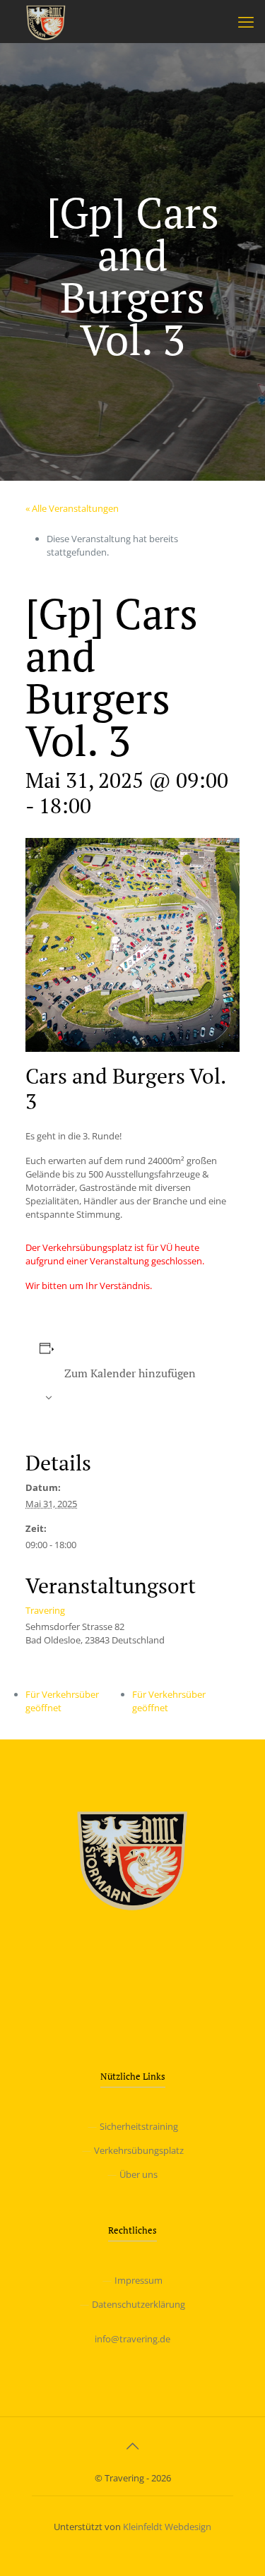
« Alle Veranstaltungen (72, 508)
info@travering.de (132, 2339)
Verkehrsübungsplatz (139, 2150)
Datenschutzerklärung (139, 2304)
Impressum (139, 2280)
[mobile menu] (246, 21)
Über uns (139, 2174)
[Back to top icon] (133, 2446)
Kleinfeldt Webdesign (167, 2527)
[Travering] (46, 21)
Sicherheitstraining (139, 2126)
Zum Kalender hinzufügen (130, 1373)
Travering (45, 1610)
